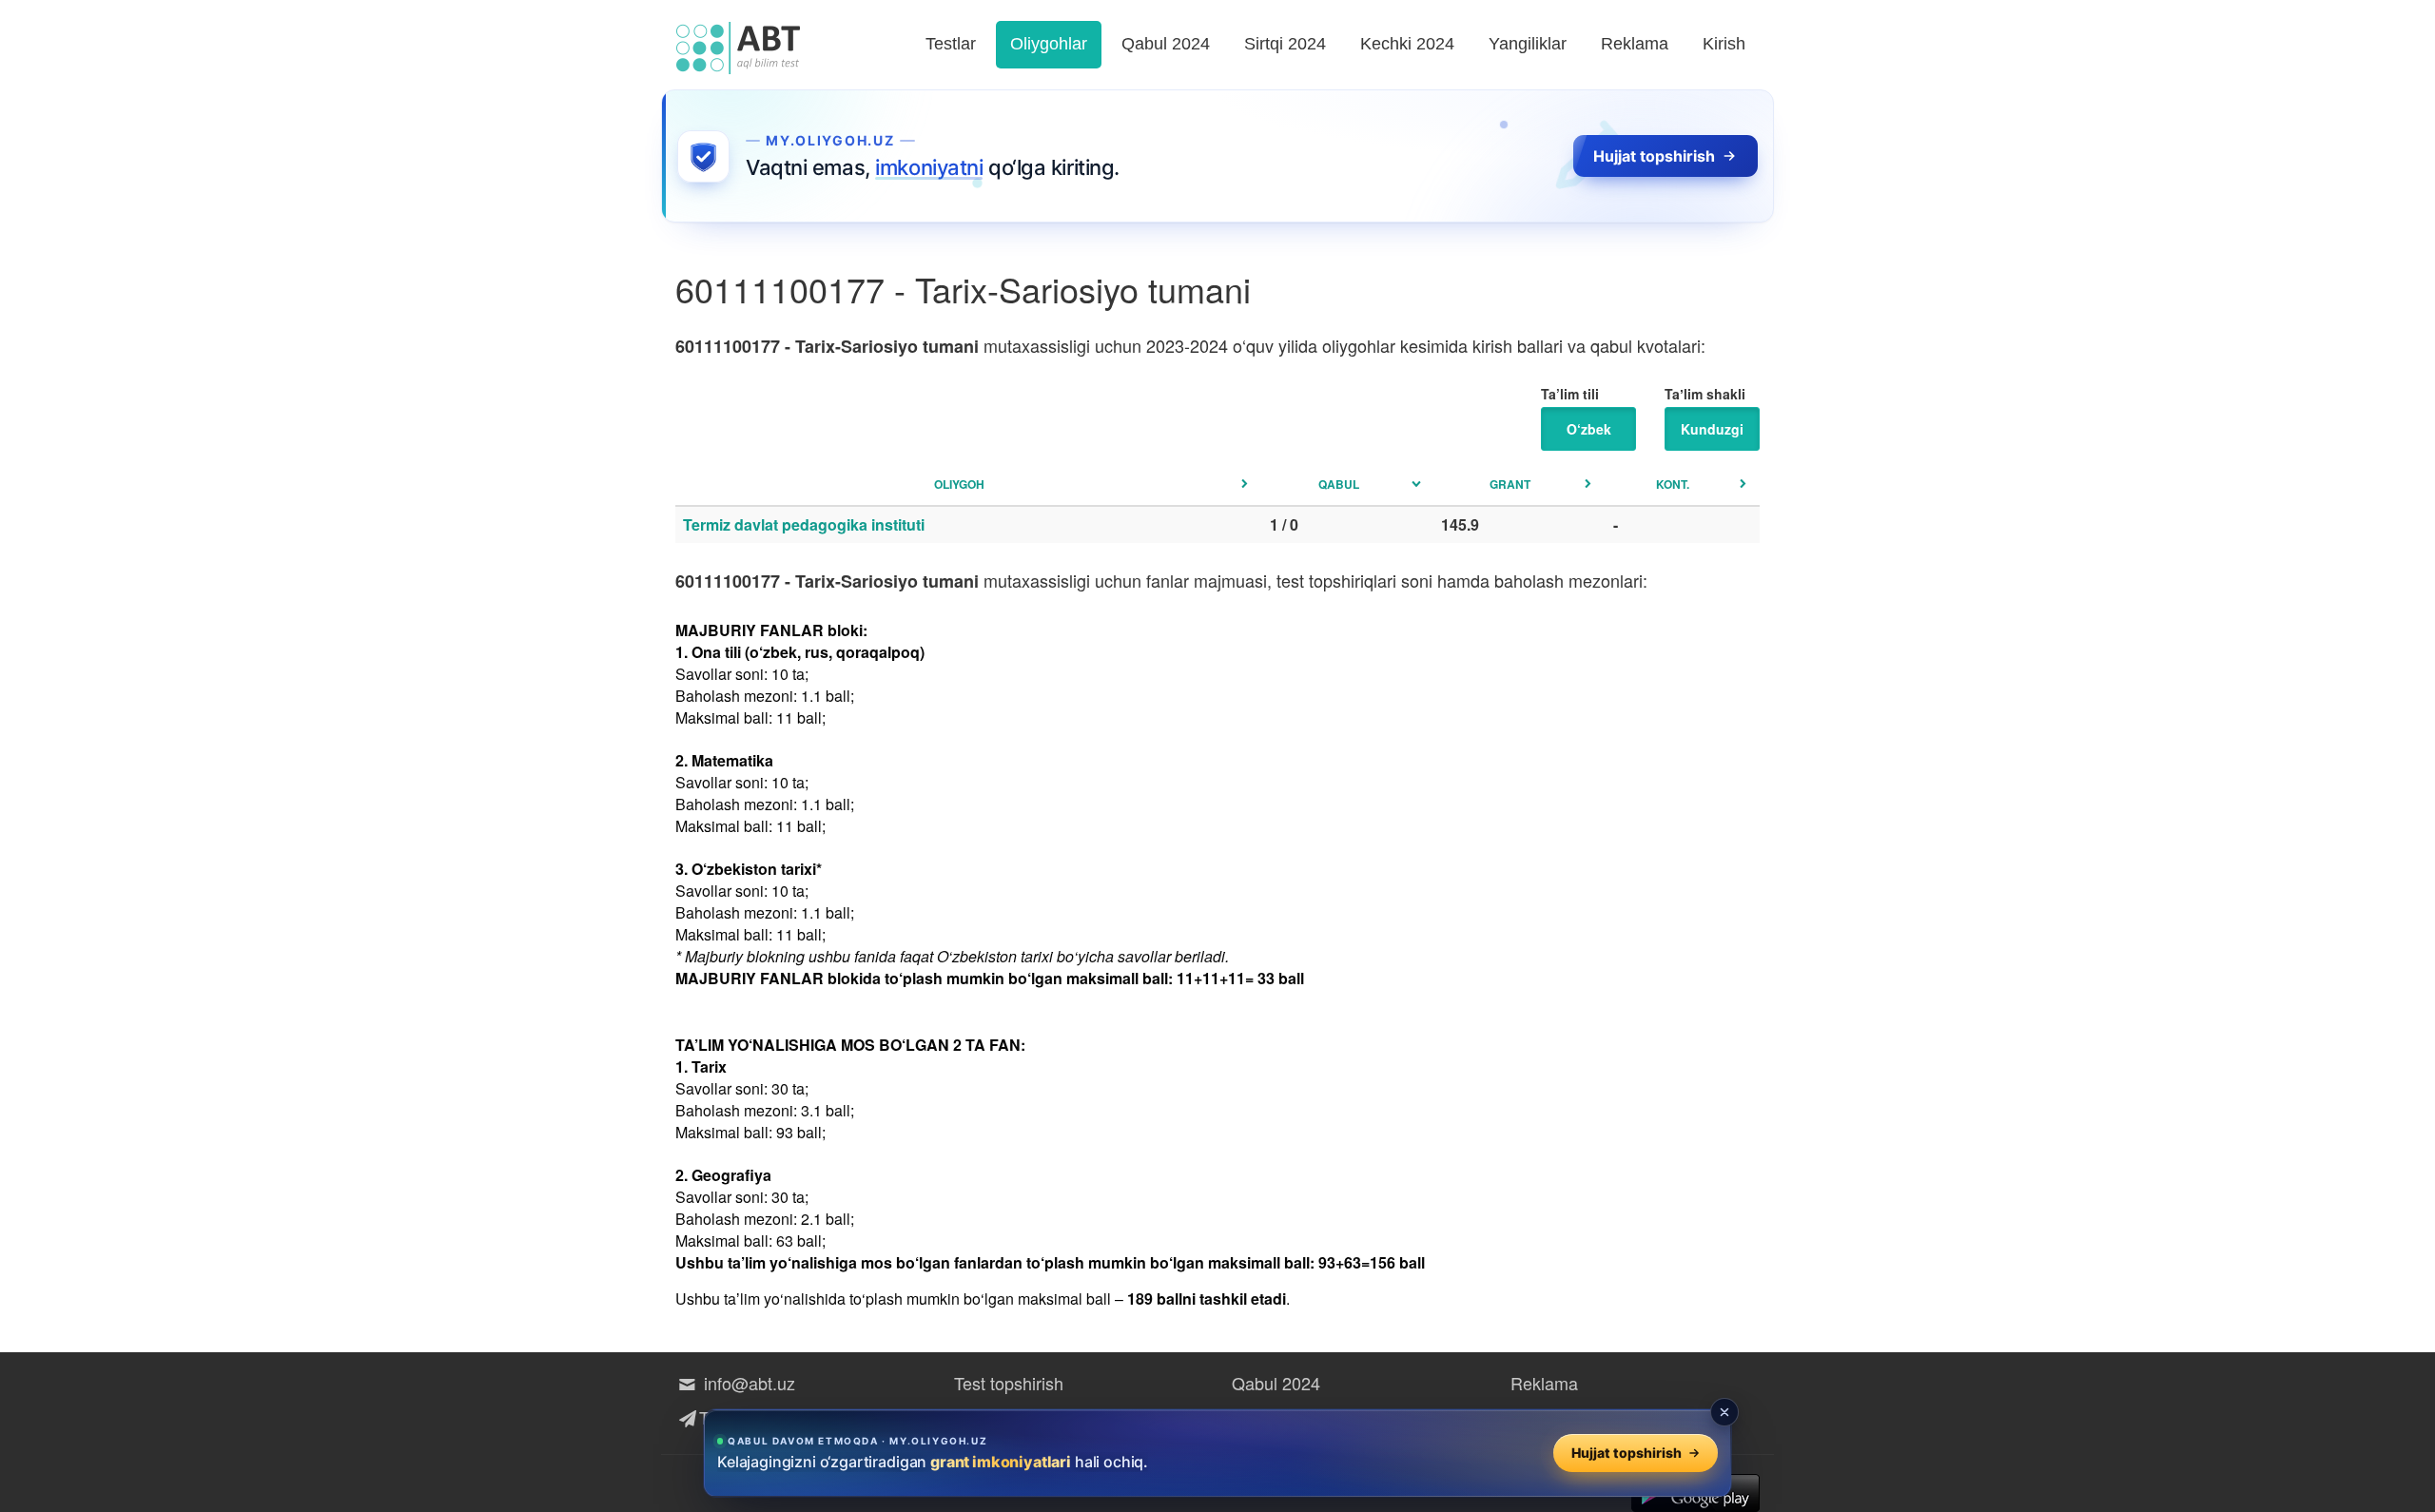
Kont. (1673, 484)
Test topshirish (1009, 1383)
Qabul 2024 (1166, 44)
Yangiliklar (1528, 44)
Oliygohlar (1049, 44)
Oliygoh (959, 484)
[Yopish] (1724, 1412)
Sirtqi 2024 (1285, 44)
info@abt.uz (747, 1383)
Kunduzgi (1712, 429)
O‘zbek (1589, 429)
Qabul (1339, 484)
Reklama (1635, 44)
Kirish (1724, 44)
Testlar (951, 44)
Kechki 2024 (1407, 44)
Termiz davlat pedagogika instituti (804, 524)
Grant (1510, 484)
